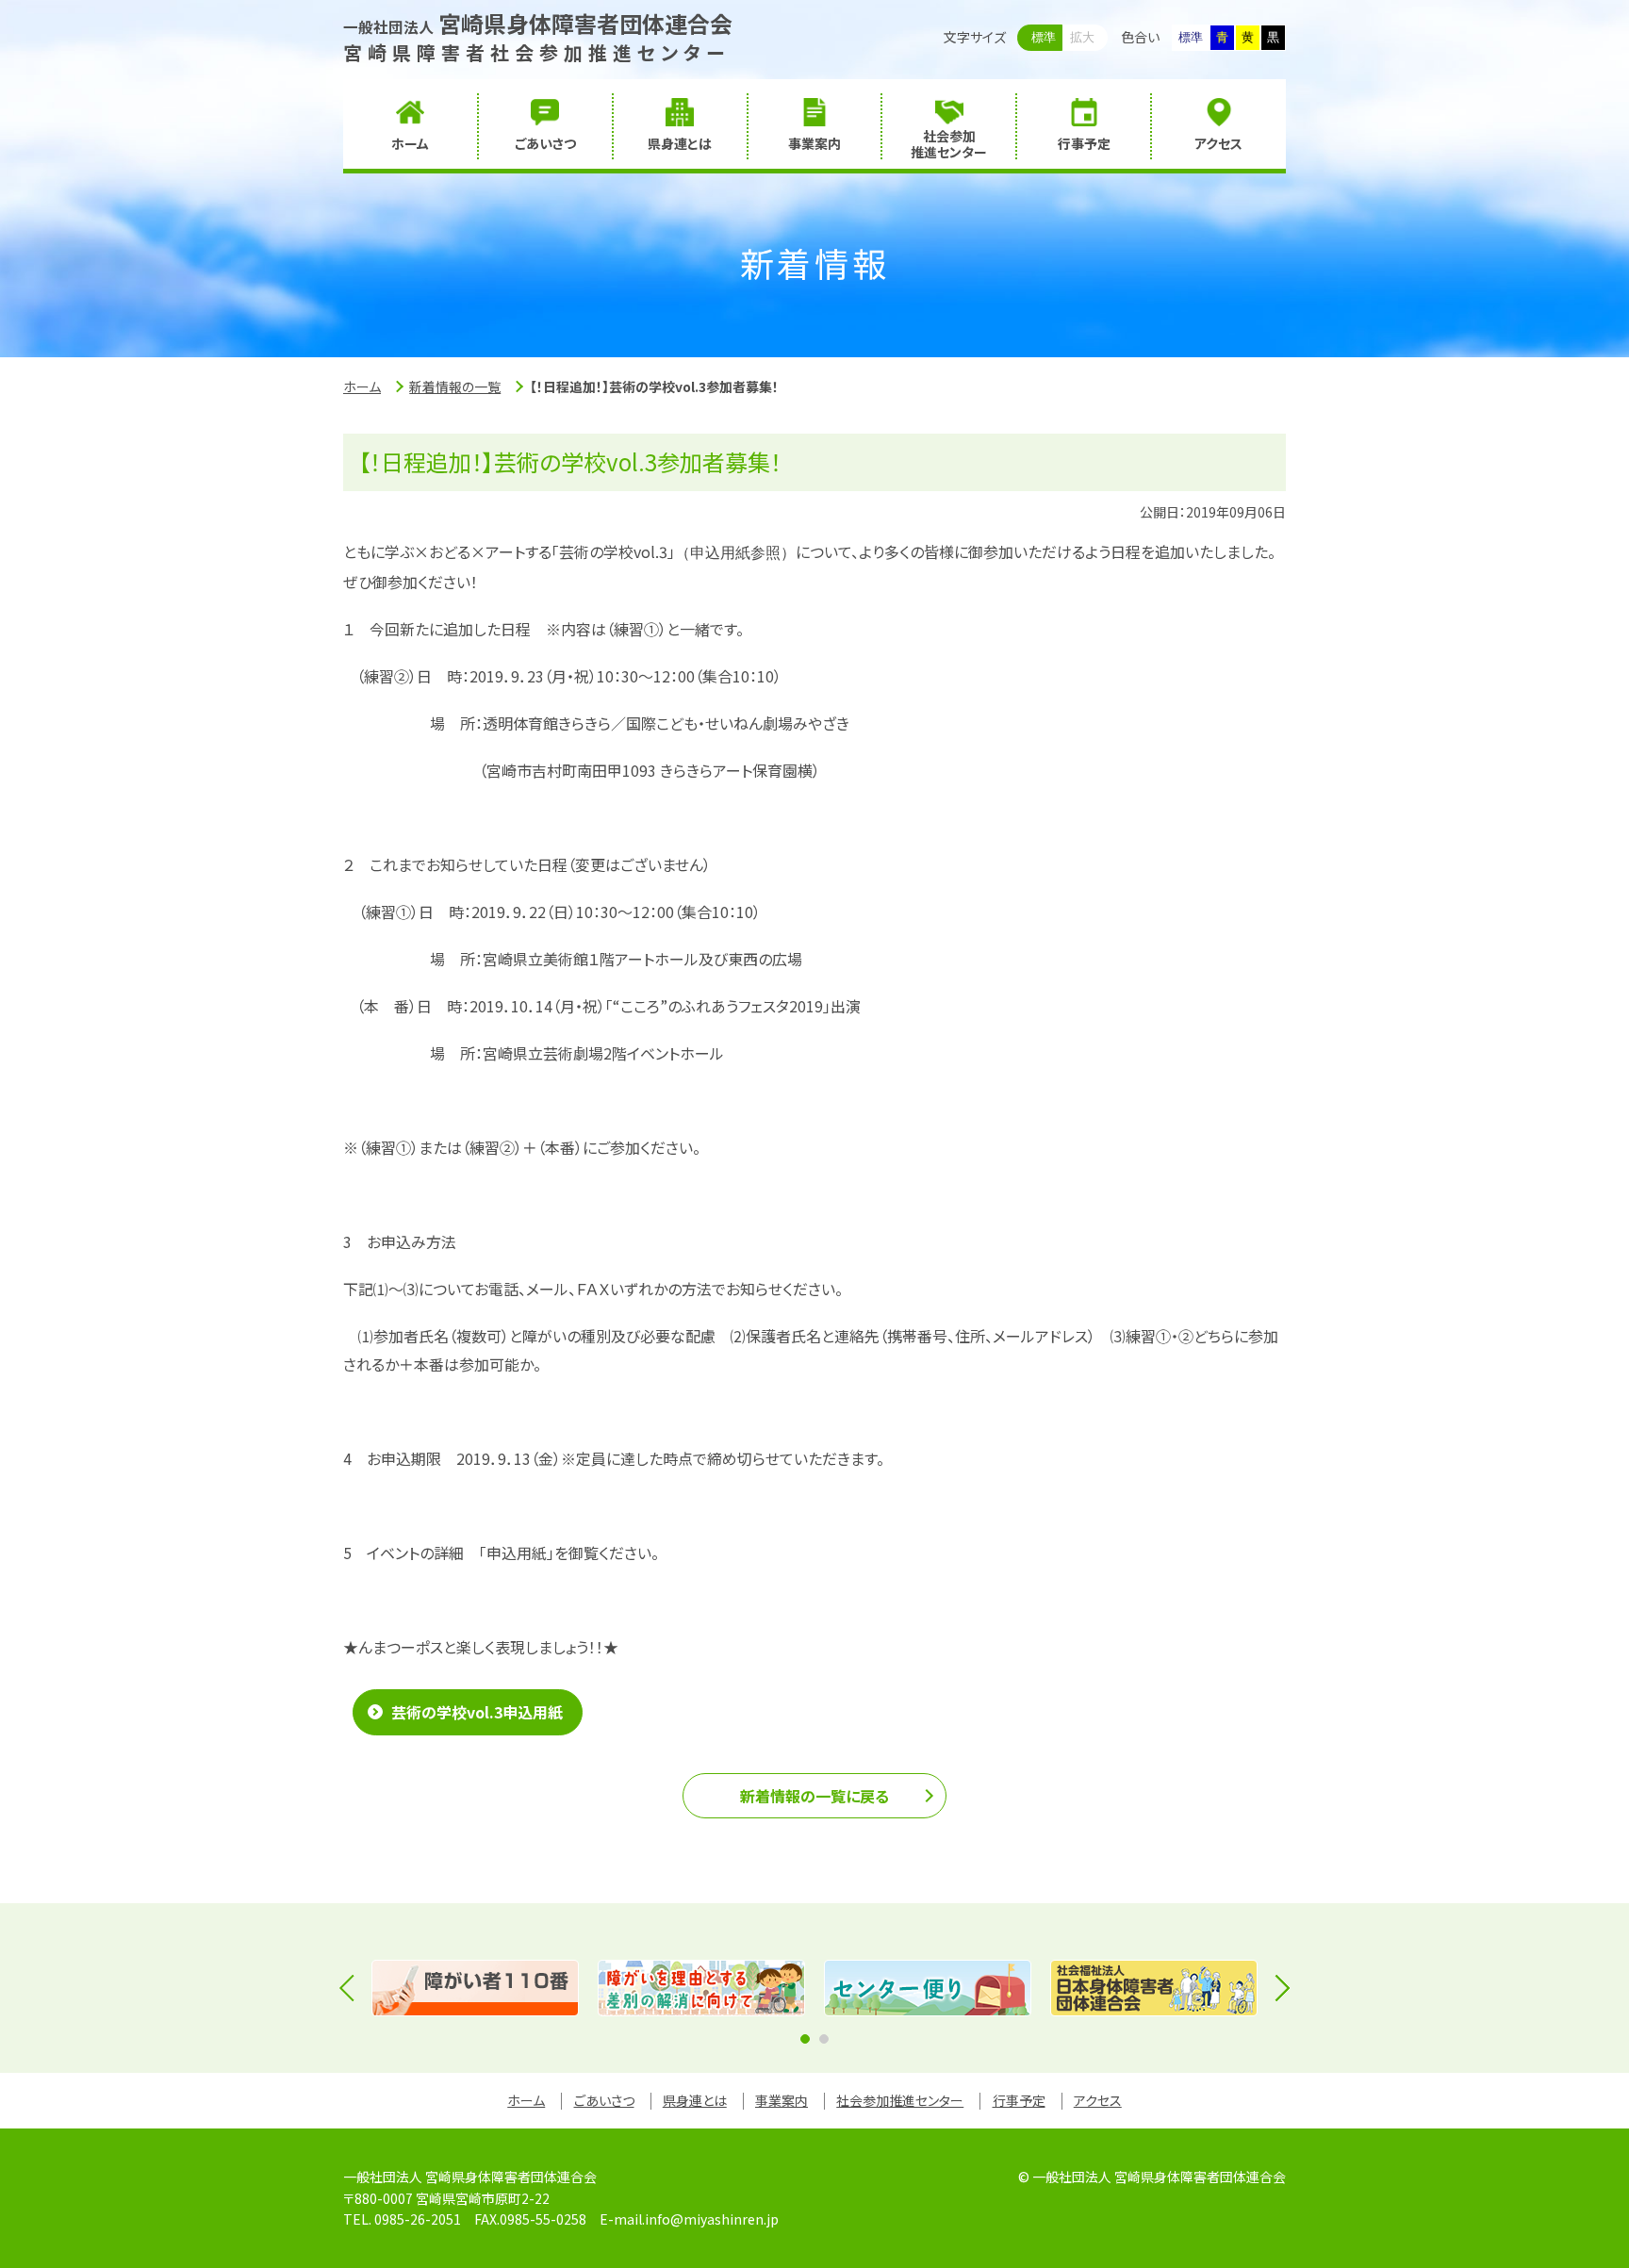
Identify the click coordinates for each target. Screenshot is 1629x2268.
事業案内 (782, 2100)
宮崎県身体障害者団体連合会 (538, 23)
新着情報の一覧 (455, 386)
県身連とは (695, 2100)
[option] (475, 1988)
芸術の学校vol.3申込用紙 (477, 1712)
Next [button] (1276, 1988)
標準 (1044, 37)
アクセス (1098, 2100)
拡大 (1082, 37)
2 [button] (824, 2039)
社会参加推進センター (900, 2100)
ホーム (362, 386)
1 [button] (805, 2039)
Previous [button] (353, 1988)
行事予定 (1019, 2100)
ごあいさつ (604, 2100)
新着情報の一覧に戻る (814, 1796)
